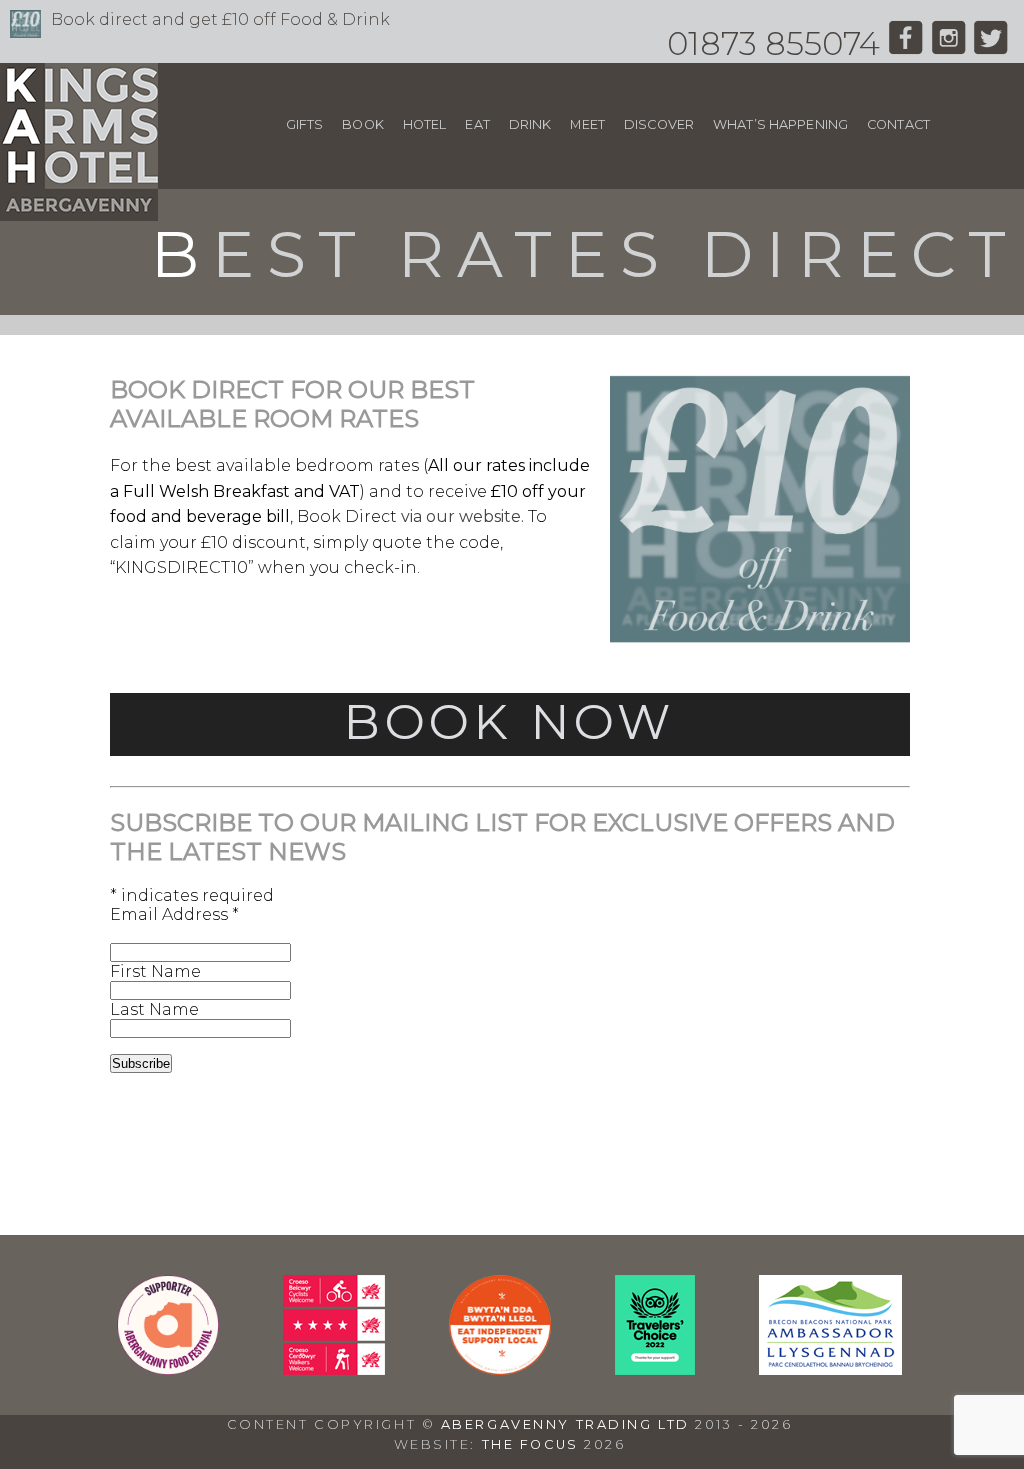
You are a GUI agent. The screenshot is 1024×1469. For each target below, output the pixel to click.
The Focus (530, 1444)
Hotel (425, 124)
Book (363, 124)
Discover (659, 124)
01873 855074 (773, 43)
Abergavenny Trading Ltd (565, 1424)
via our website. (462, 516)
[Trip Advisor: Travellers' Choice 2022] (655, 1369)
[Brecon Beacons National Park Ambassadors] (830, 1369)
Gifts (305, 124)
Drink (530, 124)
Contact (898, 124)
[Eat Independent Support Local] (500, 1369)
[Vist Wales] (334, 1369)
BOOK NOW (509, 722)
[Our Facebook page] (905, 43)
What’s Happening (780, 124)
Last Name (154, 1009)
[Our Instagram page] (948, 43)
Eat (477, 124)
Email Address (174, 914)
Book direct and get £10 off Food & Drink (220, 19)
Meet (587, 124)
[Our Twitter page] (991, 43)
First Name (155, 971)
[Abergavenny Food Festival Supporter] (168, 1369)
